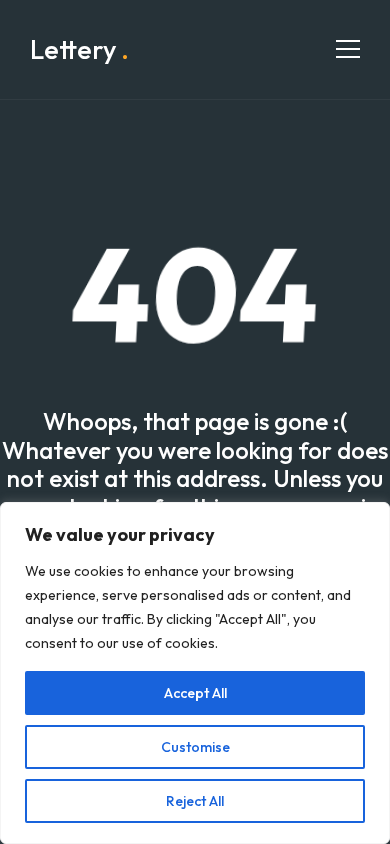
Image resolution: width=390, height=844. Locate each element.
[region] (195, 673)
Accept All (195, 693)
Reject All (195, 801)
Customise (195, 747)
